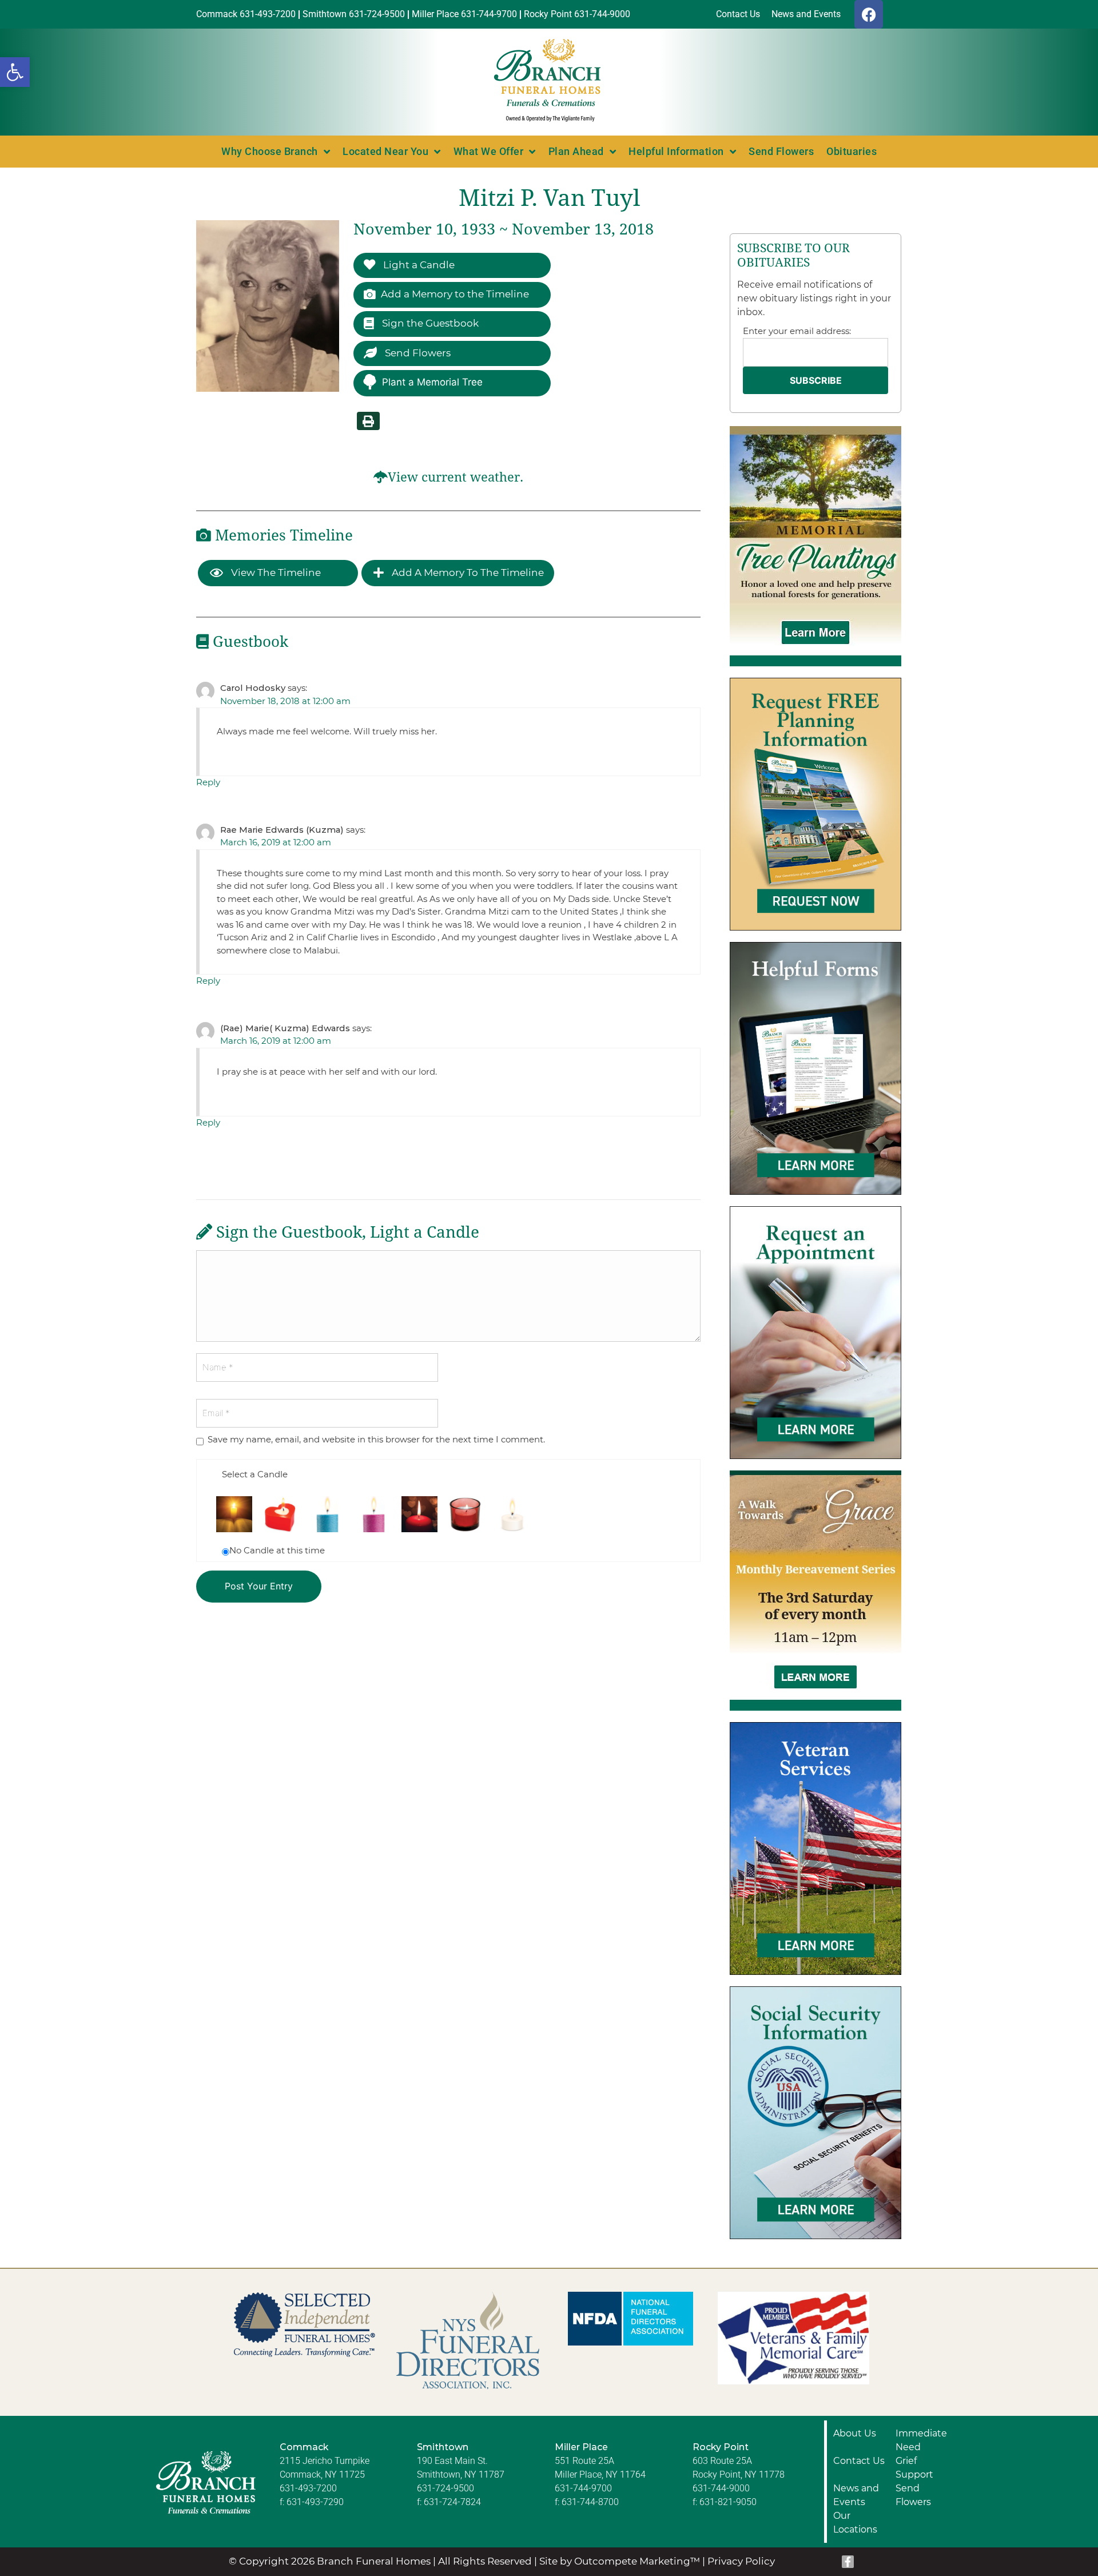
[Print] (368, 421)
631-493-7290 (315, 2502)
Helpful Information (676, 151)
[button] (15, 72)
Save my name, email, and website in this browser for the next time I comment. (376, 1439)
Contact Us (859, 2461)
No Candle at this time (277, 1550)
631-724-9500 (445, 2488)
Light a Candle (418, 265)
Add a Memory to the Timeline (455, 294)
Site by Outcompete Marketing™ (620, 2561)
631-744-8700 (590, 2502)
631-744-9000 (721, 2488)
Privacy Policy (741, 2561)
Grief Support (914, 2468)
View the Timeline (275, 573)
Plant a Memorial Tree (432, 382)
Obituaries (852, 151)
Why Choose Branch (270, 151)
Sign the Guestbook (429, 323)
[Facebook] (869, 14)
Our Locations (855, 2523)
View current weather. (455, 477)
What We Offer (489, 151)
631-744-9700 (583, 2488)
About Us (855, 2433)
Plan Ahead (576, 151)
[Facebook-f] (848, 2562)
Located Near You (385, 151)
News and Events (856, 2495)
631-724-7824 (452, 2502)
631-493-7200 (308, 2488)
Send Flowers (781, 151)
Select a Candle (255, 1474)
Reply (208, 782)
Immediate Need (921, 2440)
